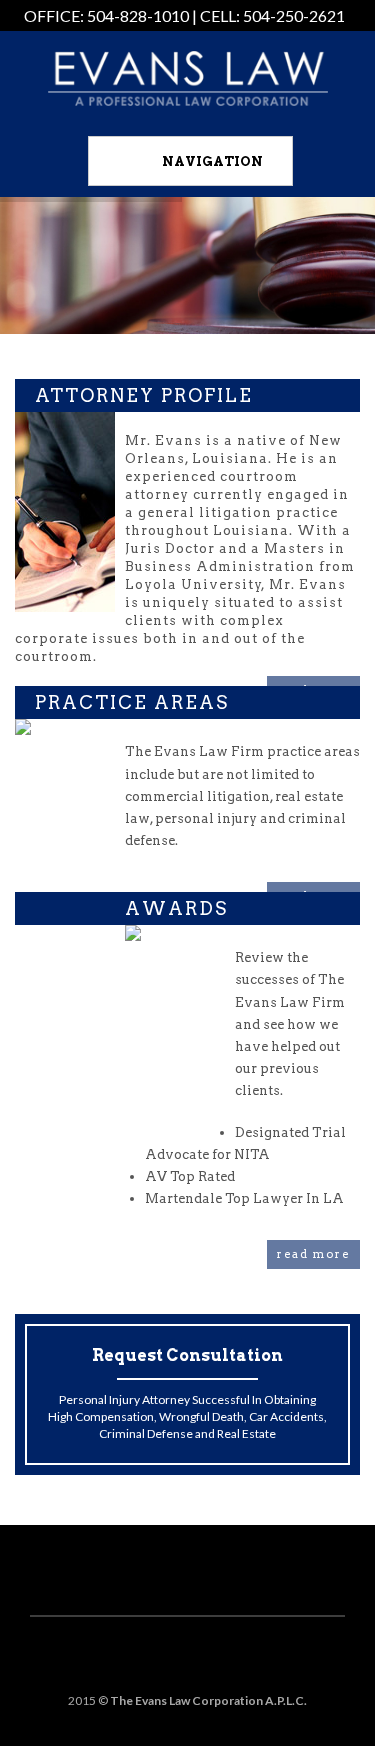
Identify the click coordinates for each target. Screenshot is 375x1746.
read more (313, 1254)
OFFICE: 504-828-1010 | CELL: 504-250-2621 (184, 15)
